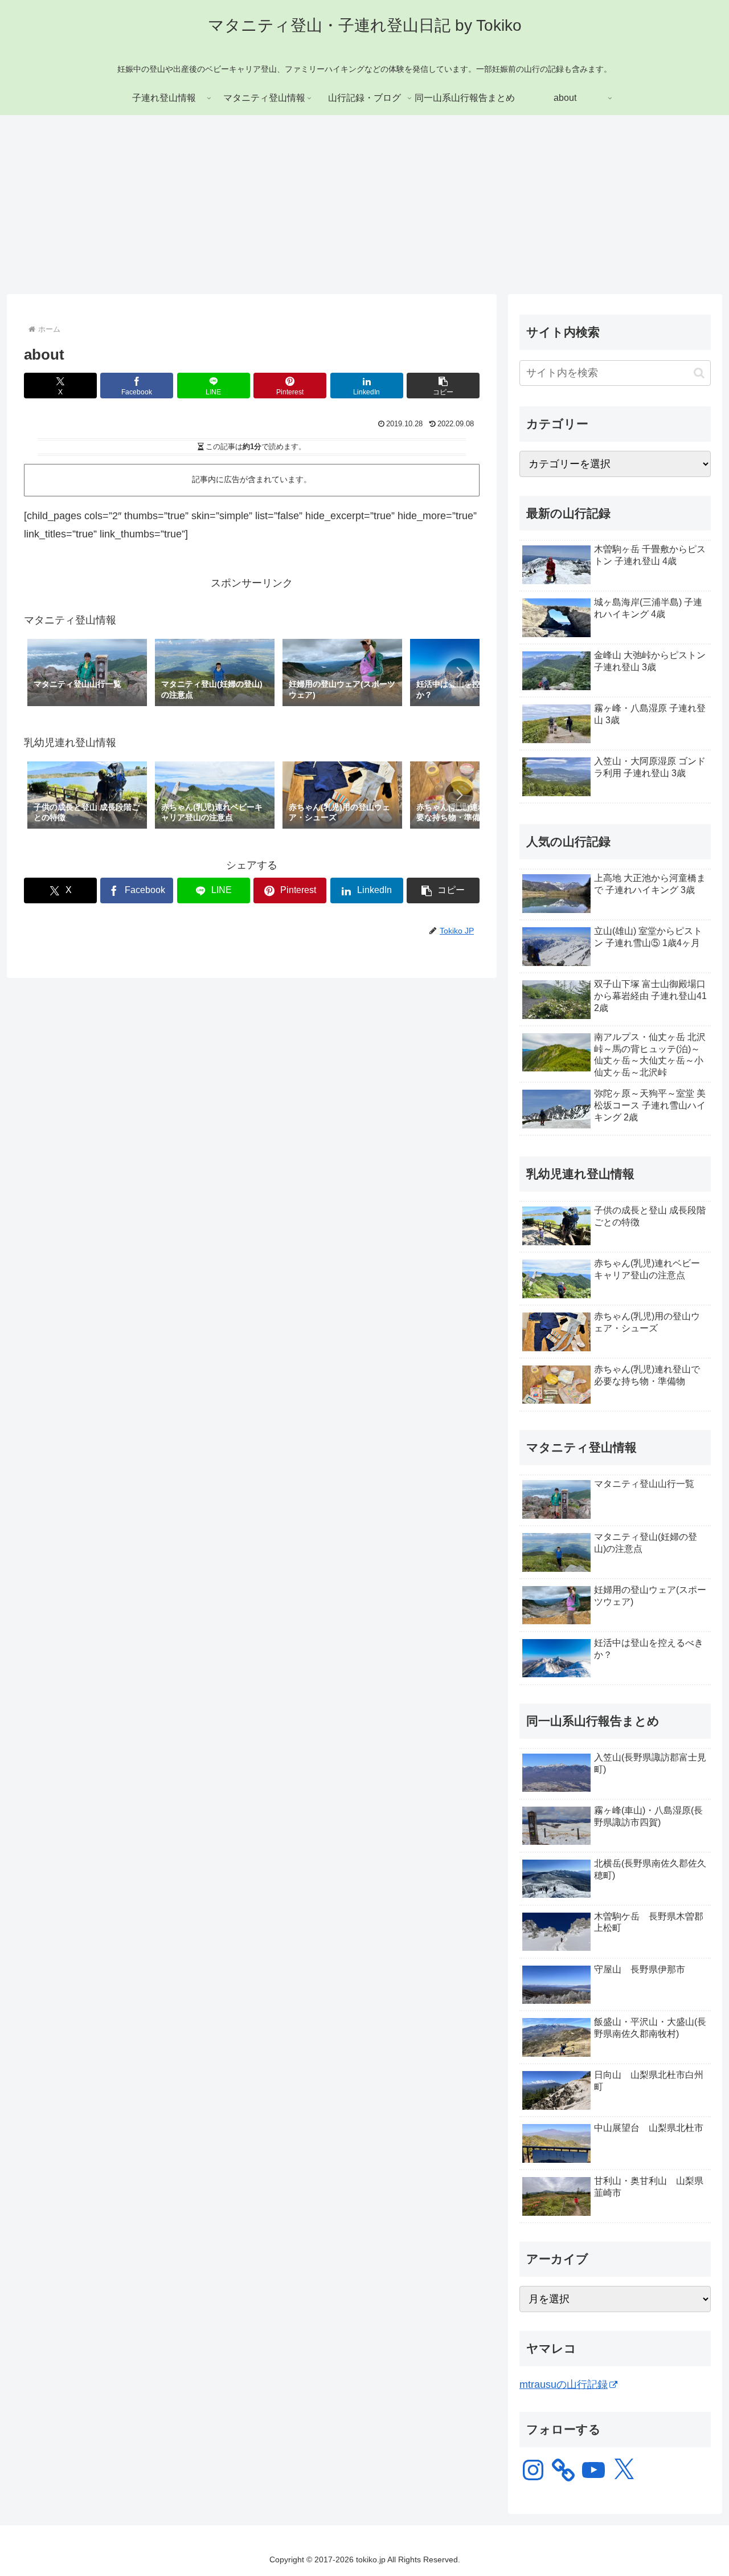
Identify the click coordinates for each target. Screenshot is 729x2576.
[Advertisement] (364, 209)
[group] (87, 674)
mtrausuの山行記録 (564, 2385)
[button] (443, 386)
